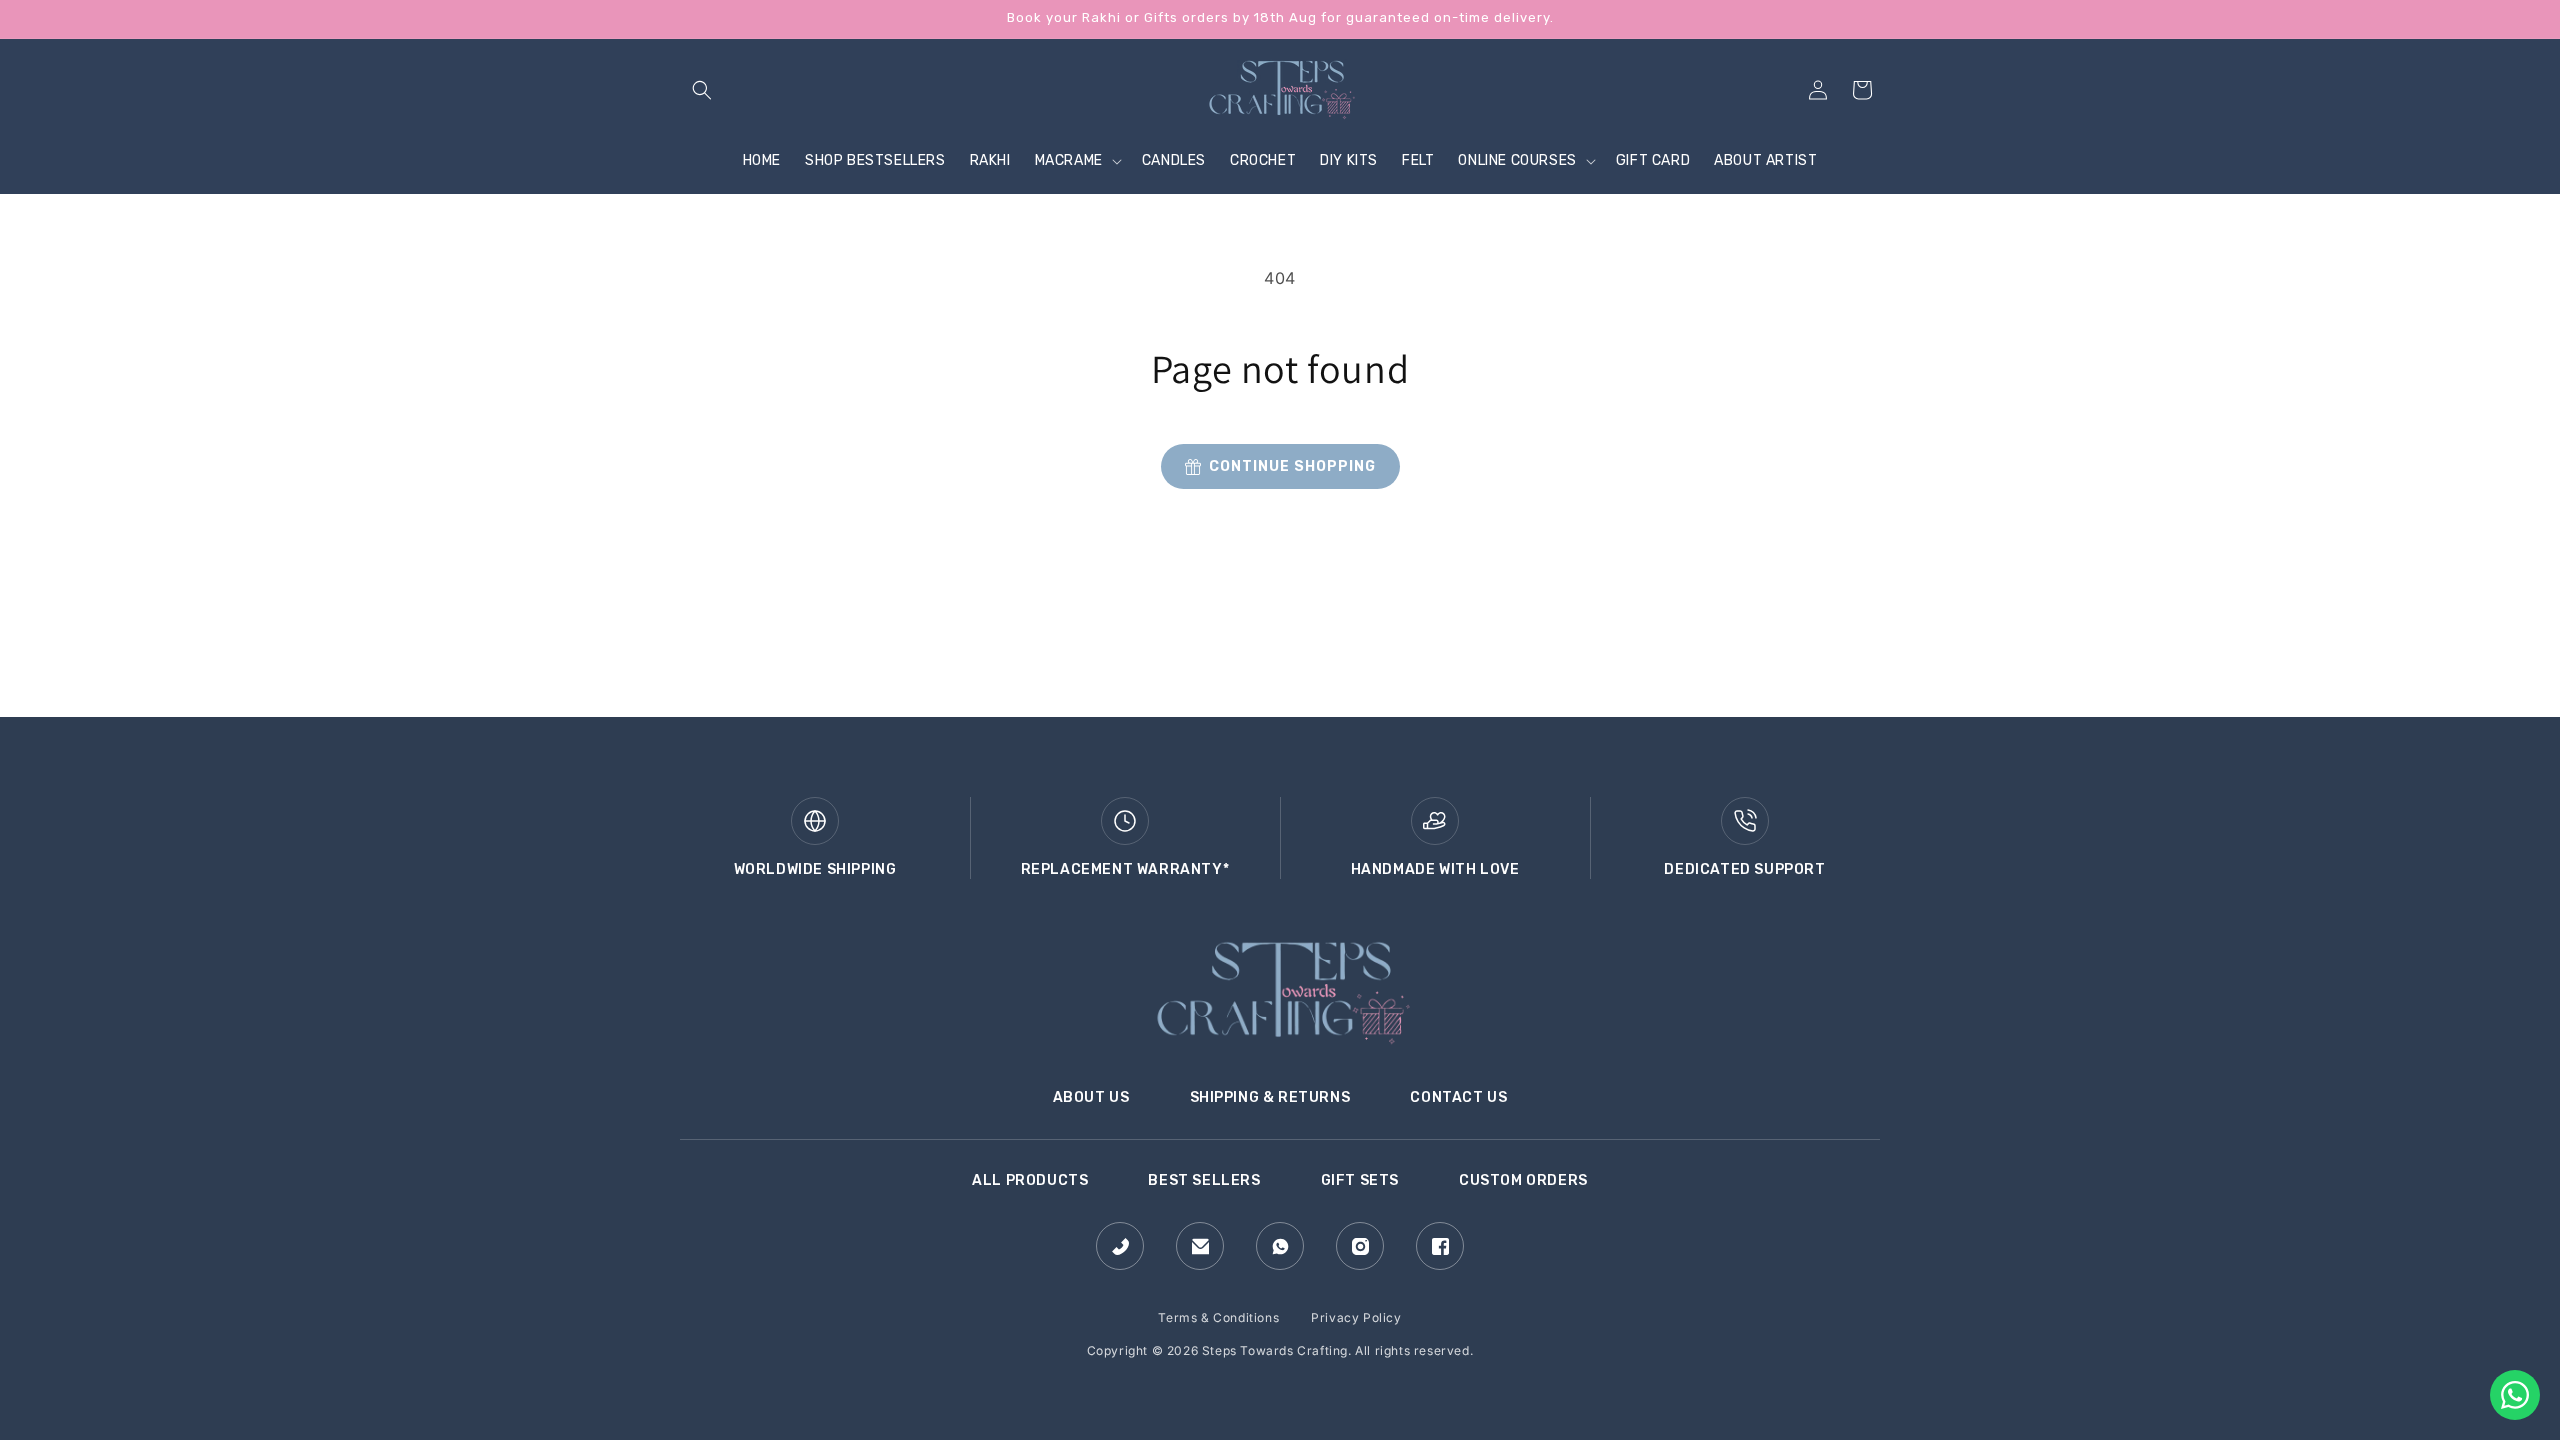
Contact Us (1458, 1097)
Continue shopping (1292, 466)
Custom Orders (1523, 1180)
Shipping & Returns (1270, 1097)
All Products (1030, 1180)
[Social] (1120, 1246)
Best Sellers (1204, 1180)
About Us (1091, 1097)
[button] (702, 90)
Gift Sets (1360, 1180)
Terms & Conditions (1218, 1317)
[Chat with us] (2515, 1395)
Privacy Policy (1356, 1317)
